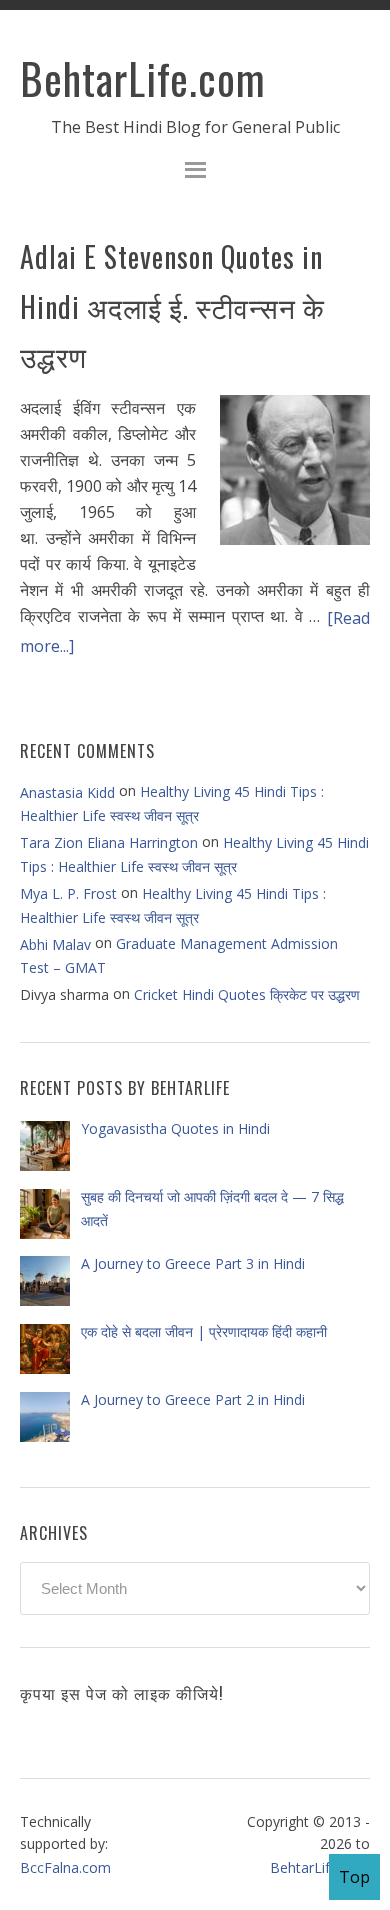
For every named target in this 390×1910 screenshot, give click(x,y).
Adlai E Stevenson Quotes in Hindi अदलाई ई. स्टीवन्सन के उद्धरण (172, 306)
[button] (195, 172)
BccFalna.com (65, 1867)
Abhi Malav (55, 944)
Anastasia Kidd (67, 792)
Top (354, 1877)
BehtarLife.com (143, 78)
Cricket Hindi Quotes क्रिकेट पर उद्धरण (247, 994)
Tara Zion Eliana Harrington (109, 842)
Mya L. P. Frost (68, 893)
